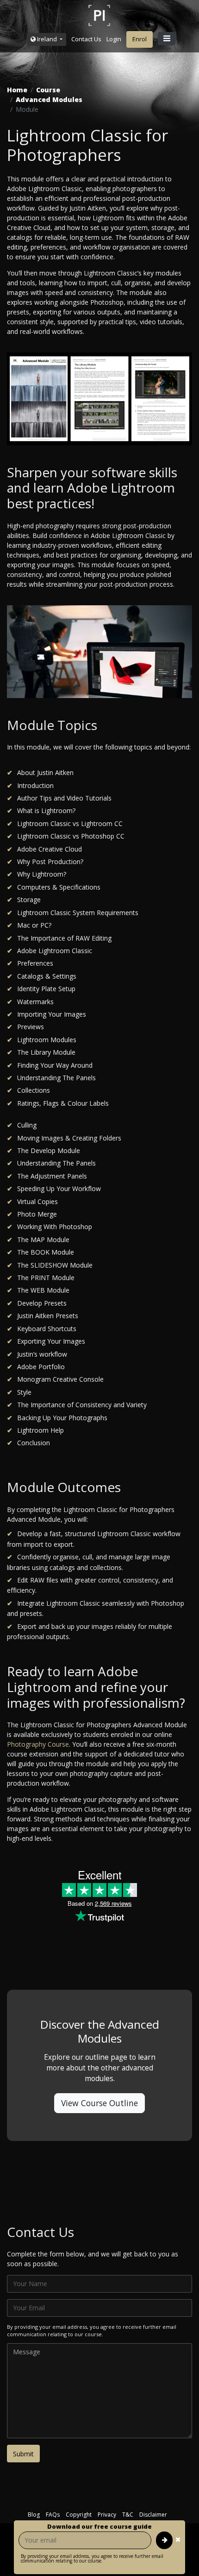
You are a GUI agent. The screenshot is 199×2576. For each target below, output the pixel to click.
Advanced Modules (49, 99)
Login (114, 39)
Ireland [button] (47, 39)
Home (17, 90)
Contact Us (86, 39)
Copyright (79, 2515)
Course (48, 90)
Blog (34, 2515)
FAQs (53, 2515)
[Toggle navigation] (167, 38)
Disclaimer (153, 2515)
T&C (128, 2515)
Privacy (107, 2515)
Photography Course (38, 1744)
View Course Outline (99, 2103)
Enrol (140, 39)
